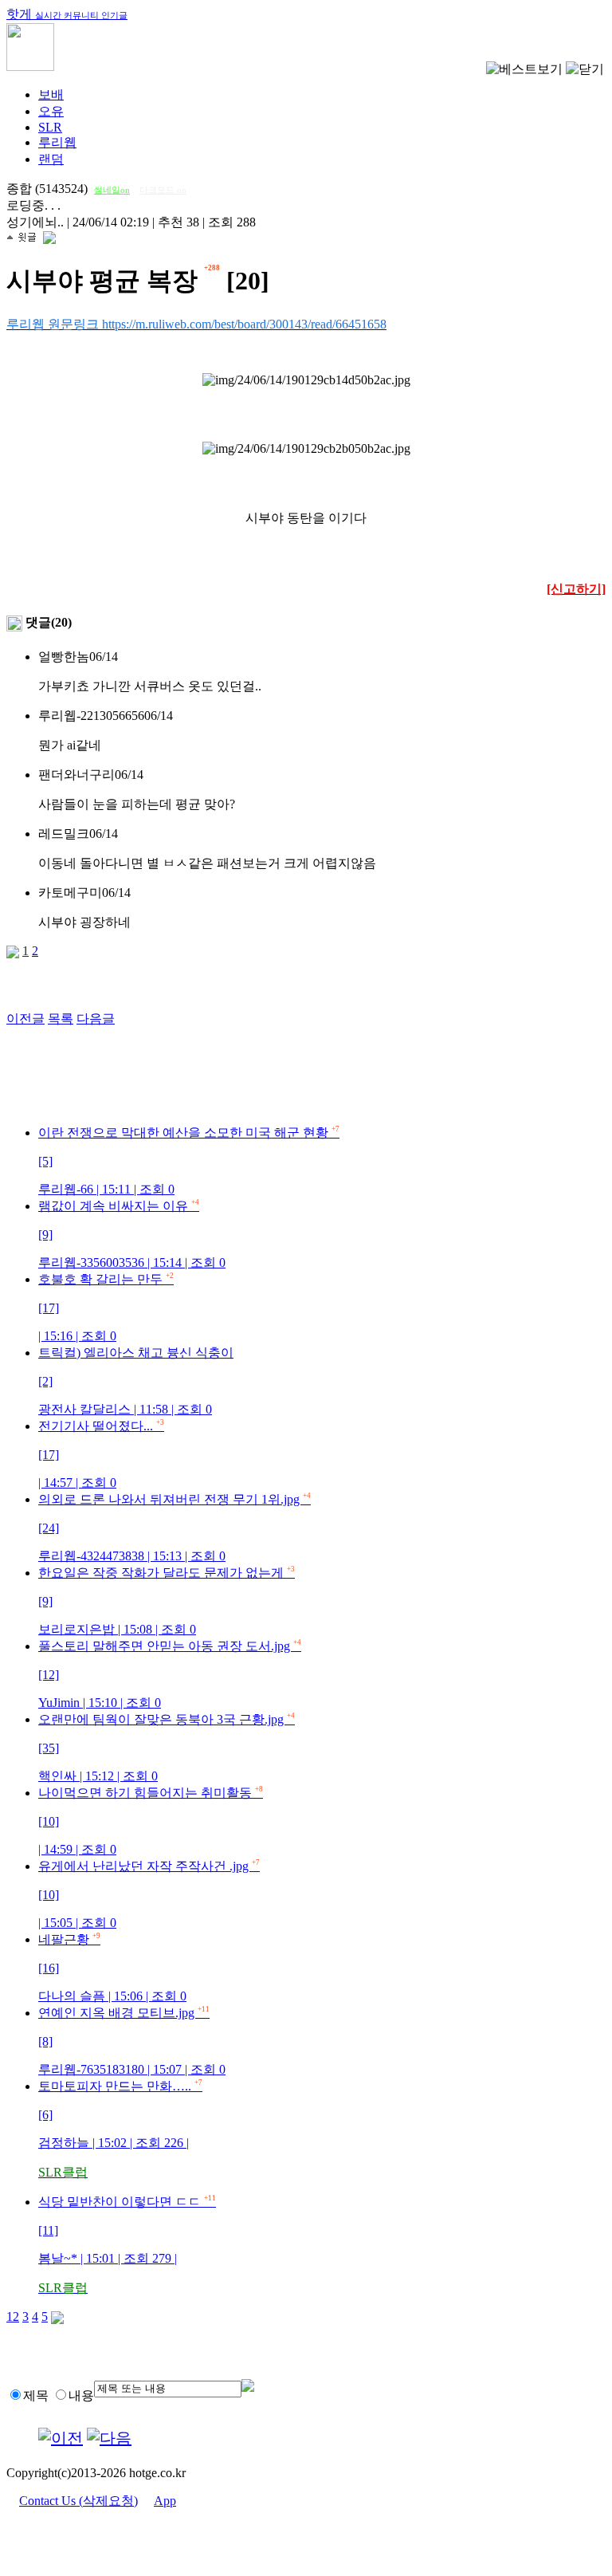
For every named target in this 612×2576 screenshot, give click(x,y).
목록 (61, 1019)
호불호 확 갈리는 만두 (106, 1308)
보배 (51, 94)
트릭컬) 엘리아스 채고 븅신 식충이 (136, 1381)
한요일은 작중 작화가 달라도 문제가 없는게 (167, 1601)
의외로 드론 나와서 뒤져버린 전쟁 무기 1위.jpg (175, 1528)
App (165, 2501)
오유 (51, 111)
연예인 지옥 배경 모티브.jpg (132, 2041)
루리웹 (57, 142)
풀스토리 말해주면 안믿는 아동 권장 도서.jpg (170, 1674)
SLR (50, 127)
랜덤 (51, 159)
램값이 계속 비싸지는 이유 (132, 1234)
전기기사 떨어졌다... (101, 1454)
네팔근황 (112, 1968)
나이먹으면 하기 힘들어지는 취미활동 (151, 1821)
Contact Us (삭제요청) (78, 2501)
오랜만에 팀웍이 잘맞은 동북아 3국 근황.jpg (167, 1748)
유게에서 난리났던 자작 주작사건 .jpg (149, 1894)
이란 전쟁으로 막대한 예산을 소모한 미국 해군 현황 (189, 1161)
